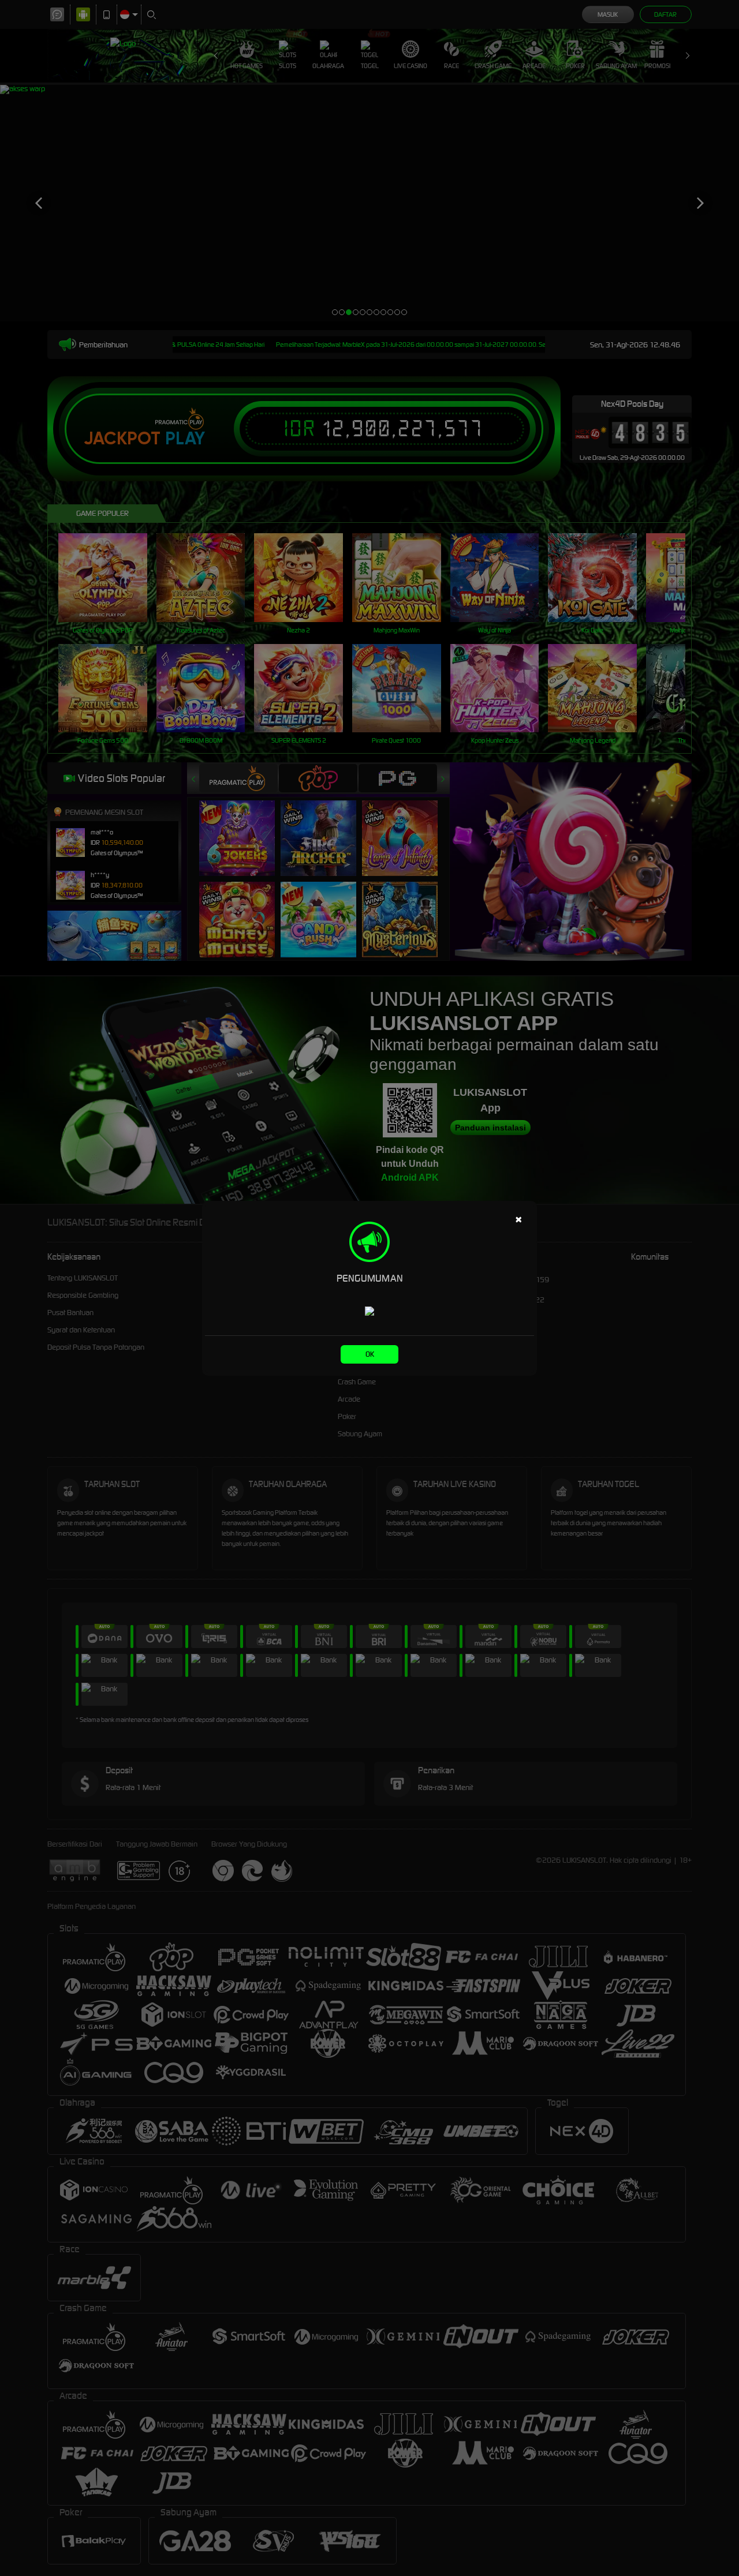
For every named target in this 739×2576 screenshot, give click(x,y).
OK (370, 1354)
